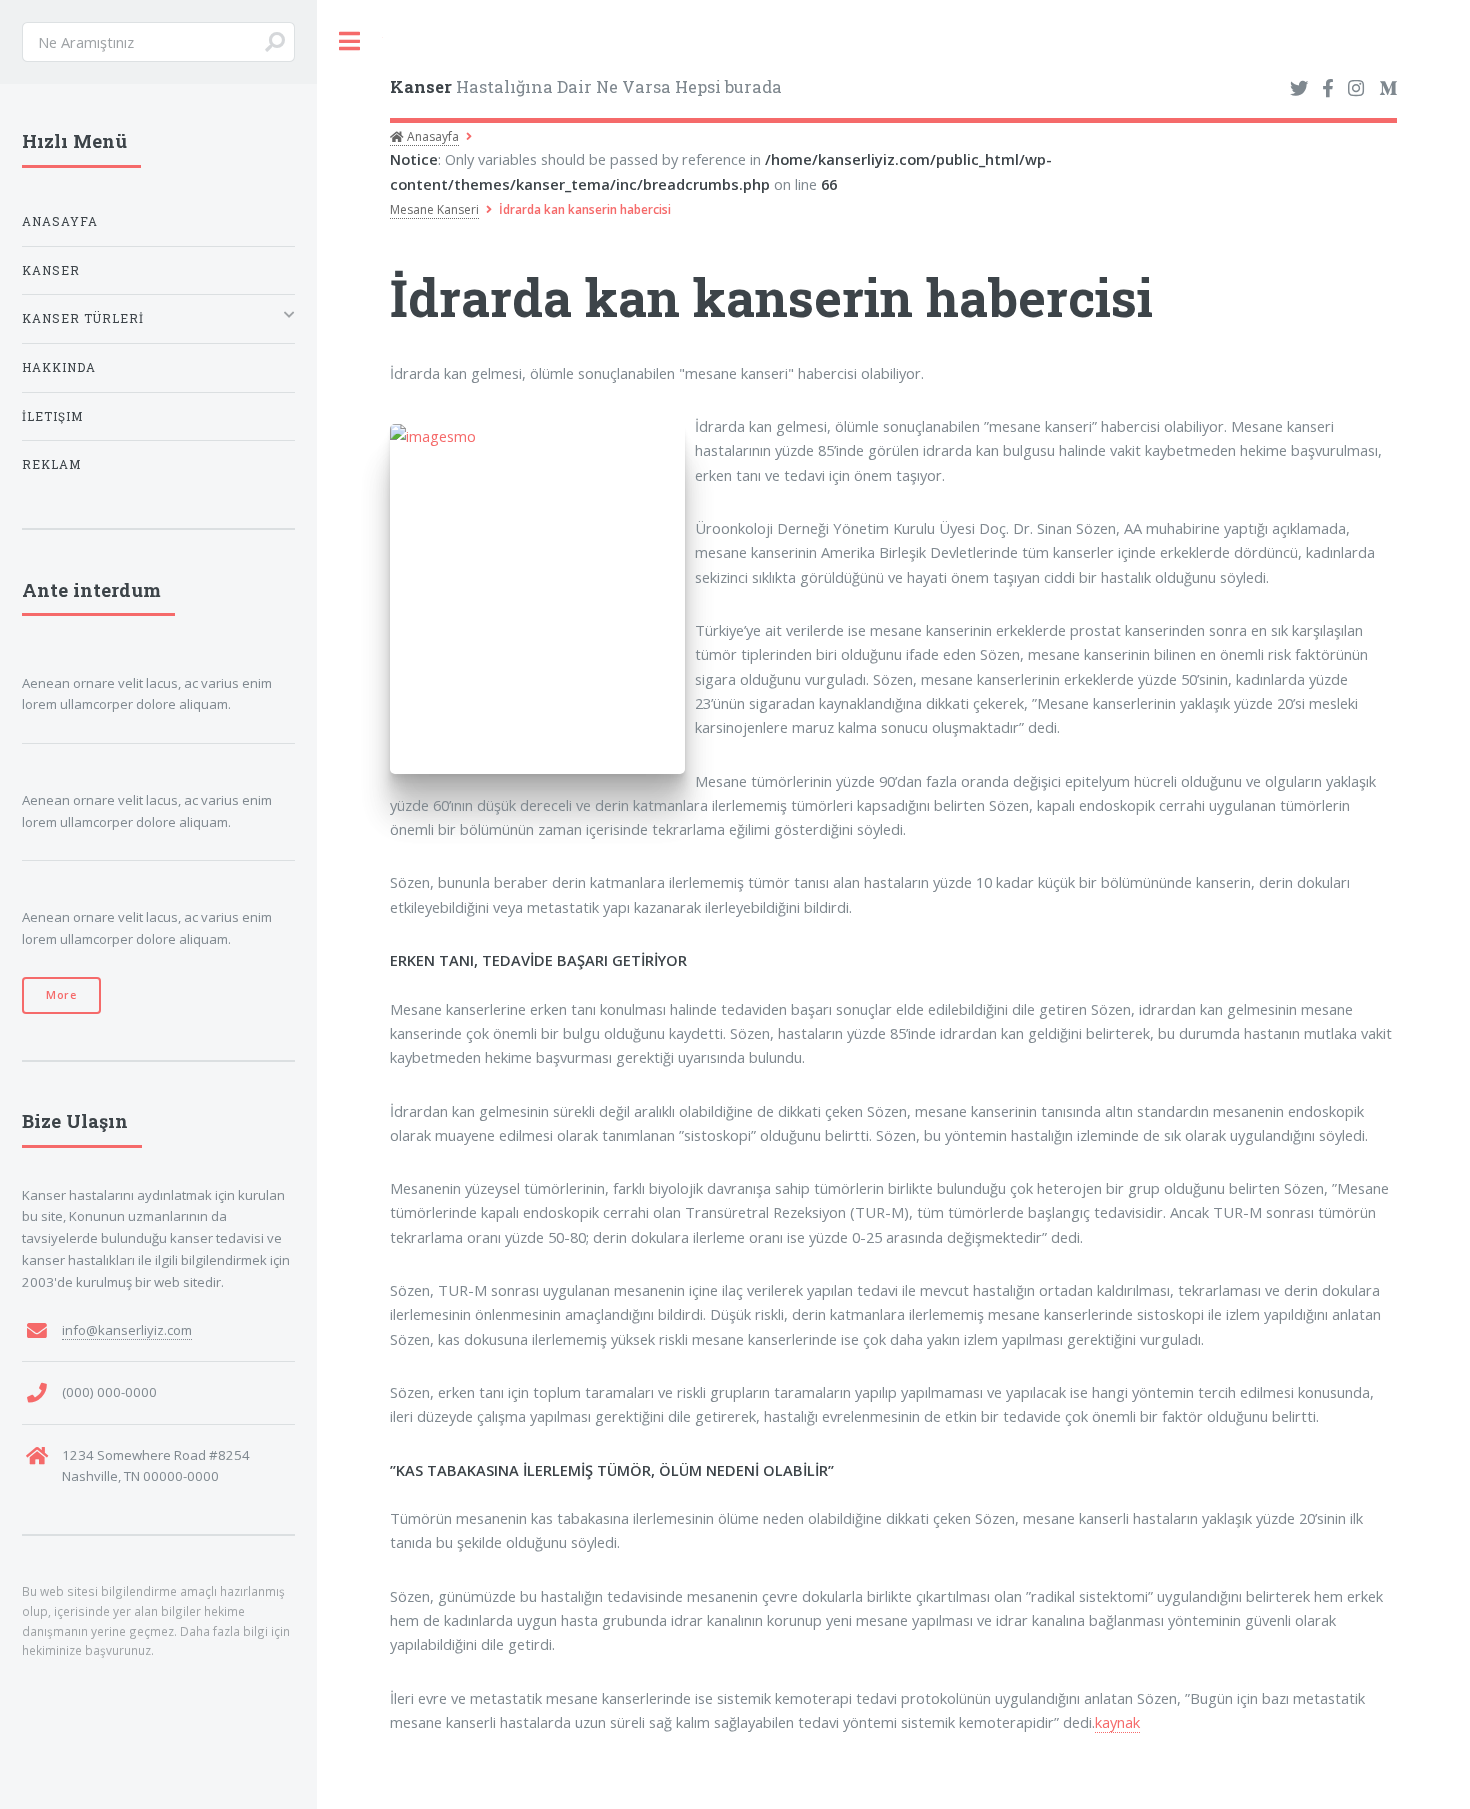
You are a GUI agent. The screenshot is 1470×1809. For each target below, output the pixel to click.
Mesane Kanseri (434, 209)
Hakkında (59, 367)
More (61, 995)
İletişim (52, 416)
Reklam (51, 464)
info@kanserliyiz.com (127, 1330)
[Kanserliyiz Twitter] (1299, 89)
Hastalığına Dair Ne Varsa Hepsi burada (586, 86)
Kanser (51, 270)
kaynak (1117, 1722)
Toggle (350, 41)
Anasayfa (431, 136)
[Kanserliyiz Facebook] (1327, 89)
